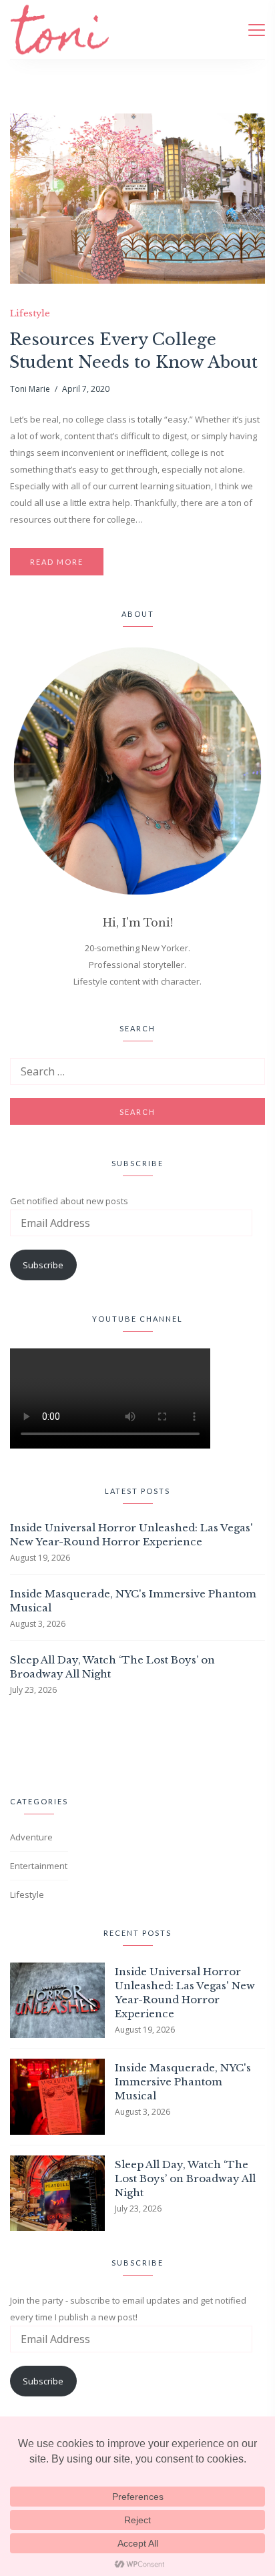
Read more (57, 562)
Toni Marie (30, 389)
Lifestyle (30, 314)
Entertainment (39, 1866)
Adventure (31, 1837)
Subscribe (43, 1265)
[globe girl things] (21, 1743)
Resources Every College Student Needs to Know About (133, 351)
